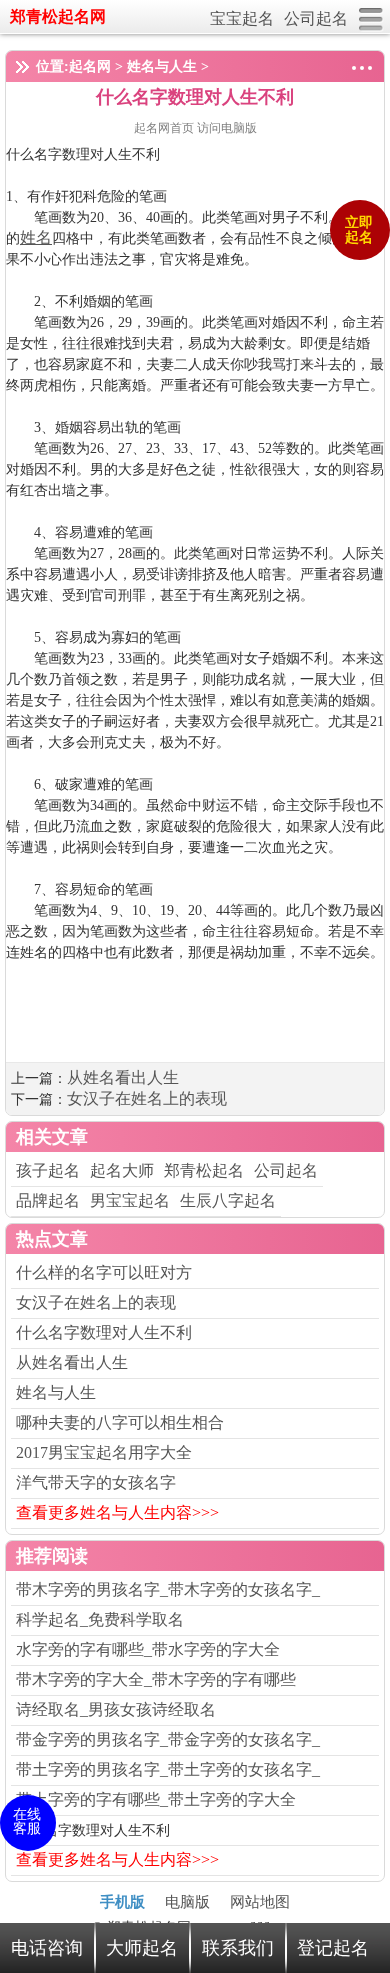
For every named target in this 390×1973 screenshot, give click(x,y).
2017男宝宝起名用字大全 (104, 1452)
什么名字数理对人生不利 (104, 1332)
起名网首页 (165, 128)
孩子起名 (48, 1170)
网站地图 (260, 1902)
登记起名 (333, 1948)
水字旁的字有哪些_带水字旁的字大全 (148, 1649)
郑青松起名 (204, 1170)
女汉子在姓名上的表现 (147, 1098)
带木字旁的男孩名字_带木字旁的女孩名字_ (168, 1589)
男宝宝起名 (130, 1200)
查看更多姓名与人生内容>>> (117, 1512)
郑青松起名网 (58, 16)
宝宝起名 (242, 18)
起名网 (90, 66)
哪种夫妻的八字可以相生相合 (120, 1422)
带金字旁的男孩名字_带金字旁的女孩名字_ (168, 1739)
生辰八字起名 (228, 1200)
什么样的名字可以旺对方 (104, 1272)
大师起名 (142, 1948)
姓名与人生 (162, 66)
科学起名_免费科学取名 (100, 1619)
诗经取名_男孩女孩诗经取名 (116, 1709)
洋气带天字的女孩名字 (96, 1482)
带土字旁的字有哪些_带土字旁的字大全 (156, 1799)
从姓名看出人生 (123, 1077)
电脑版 (187, 1902)
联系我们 (238, 1948)
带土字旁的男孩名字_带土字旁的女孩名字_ (168, 1769)
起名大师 (122, 1170)
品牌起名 (48, 1200)
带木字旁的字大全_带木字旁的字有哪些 (156, 1679)
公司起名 (316, 18)
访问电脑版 (227, 128)
